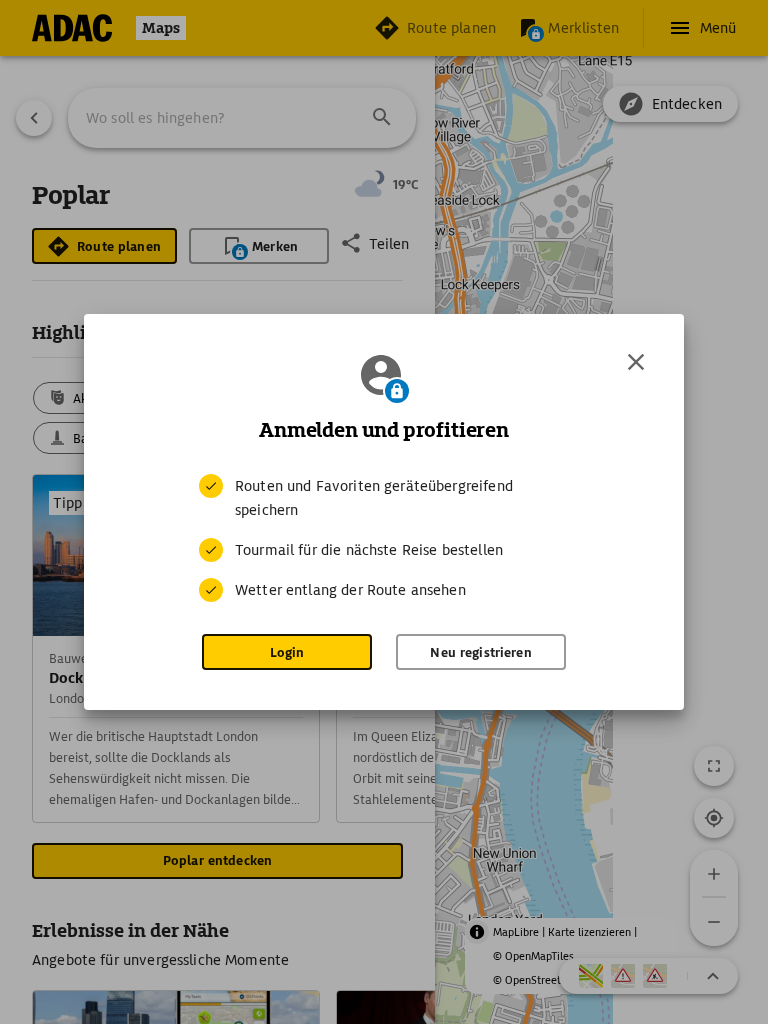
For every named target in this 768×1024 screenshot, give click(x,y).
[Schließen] (636, 362)
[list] (384, 538)
